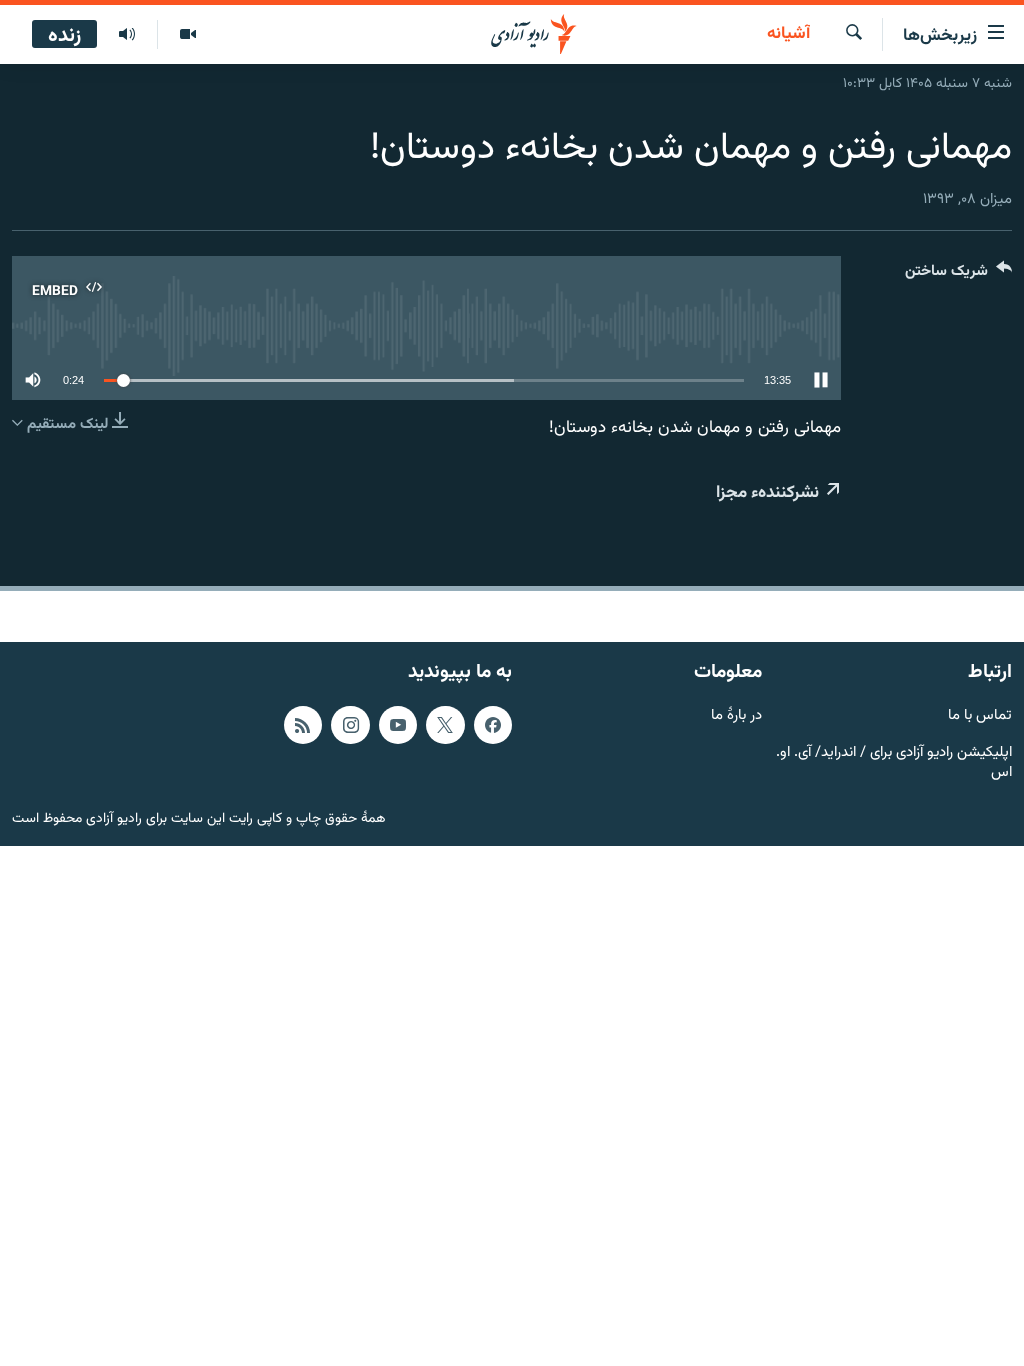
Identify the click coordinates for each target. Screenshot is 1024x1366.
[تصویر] (187, 35)
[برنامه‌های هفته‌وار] (127, 35)
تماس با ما (980, 716)
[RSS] (303, 725)
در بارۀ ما (736, 716)
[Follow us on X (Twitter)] (445, 725)
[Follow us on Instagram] (350, 725)
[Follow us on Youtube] (398, 725)
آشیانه (788, 35)
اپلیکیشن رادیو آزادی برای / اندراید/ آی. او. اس (894, 764)
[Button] (958, 275)
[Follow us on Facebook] (493, 725)
